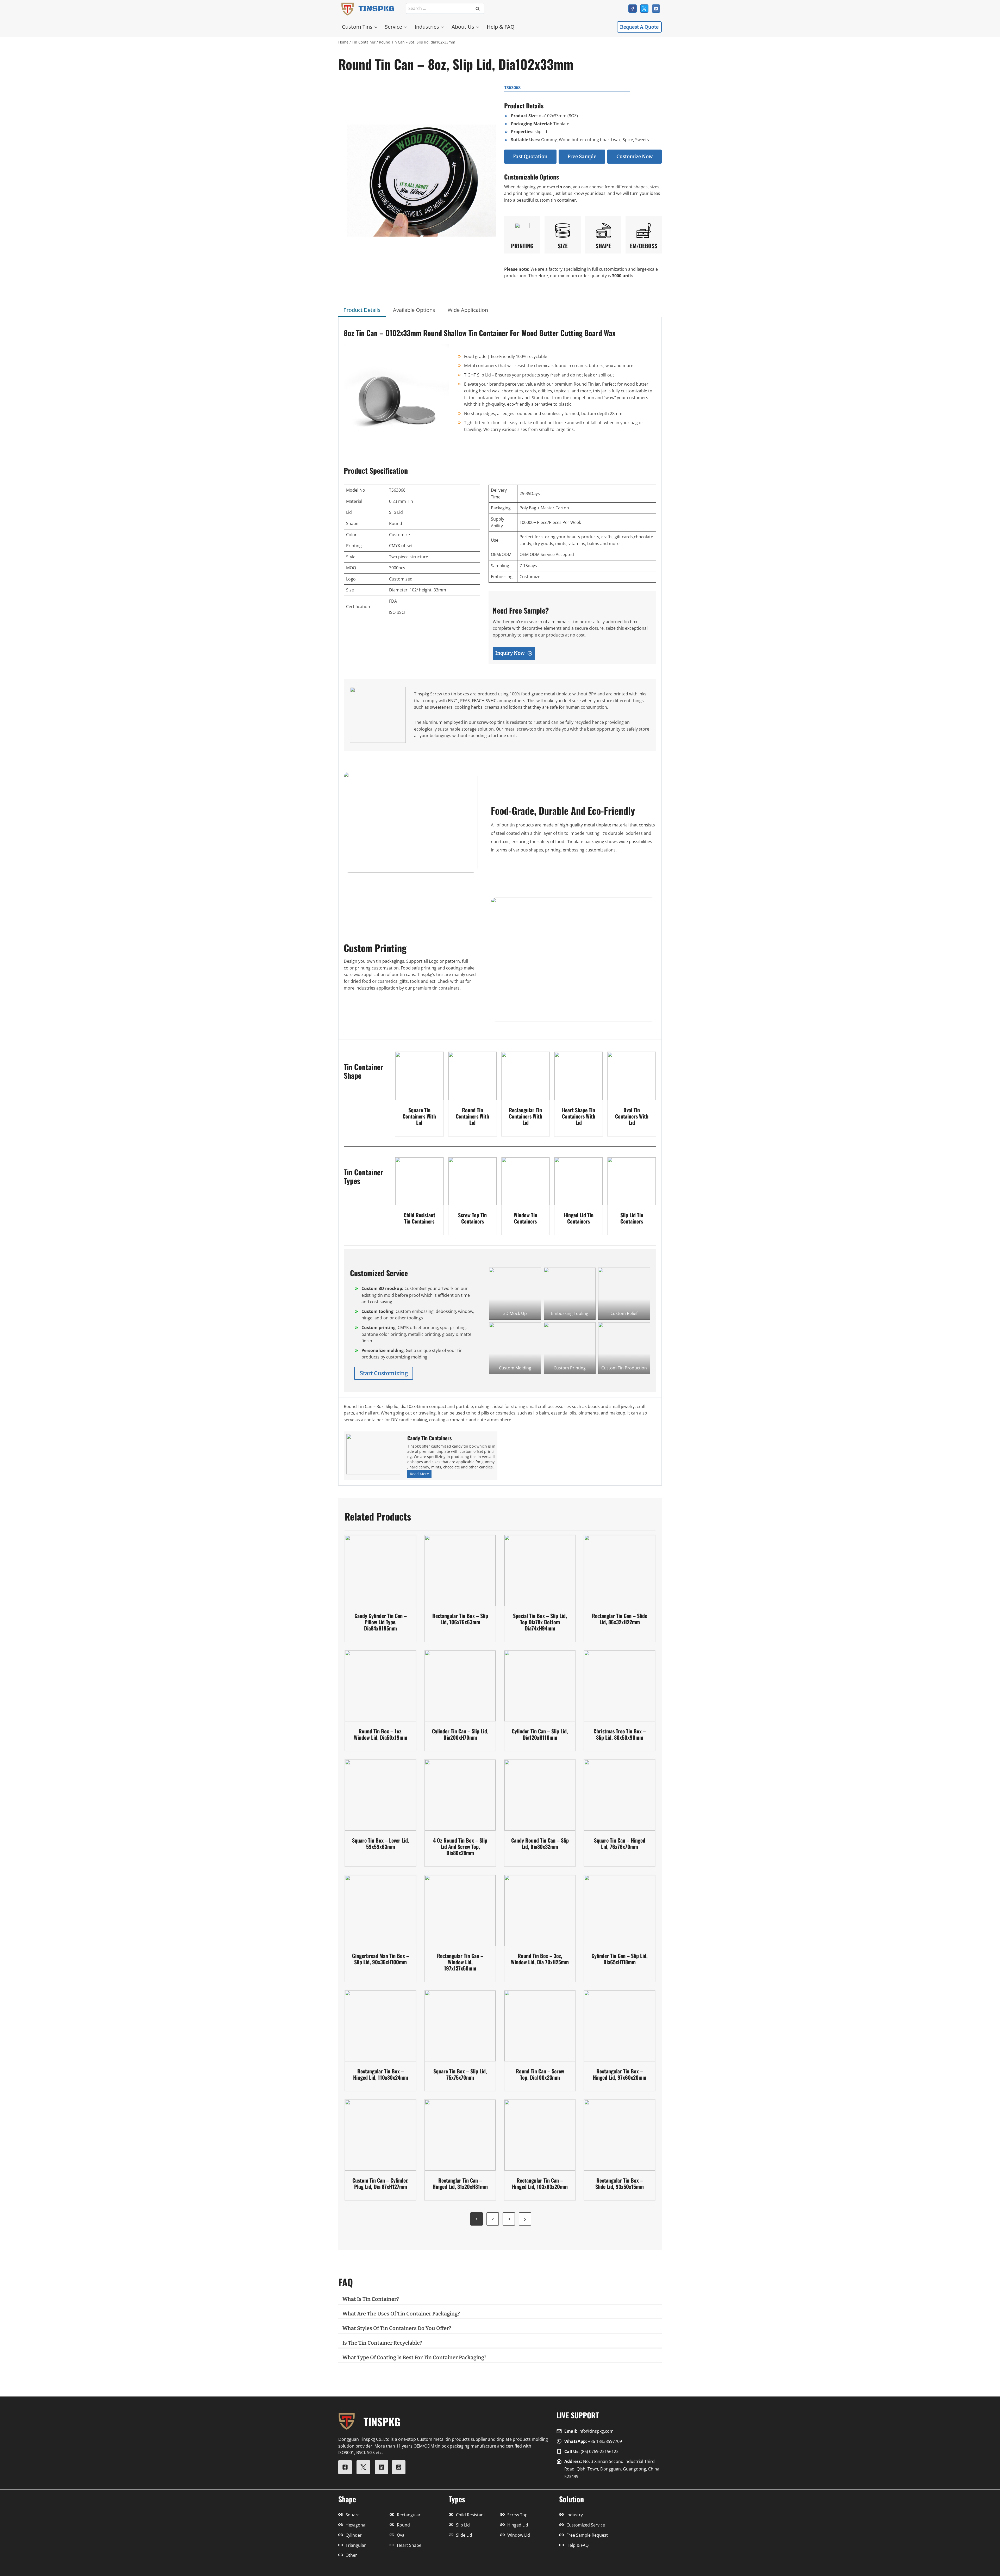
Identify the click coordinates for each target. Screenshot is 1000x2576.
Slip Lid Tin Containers (632, 1218)
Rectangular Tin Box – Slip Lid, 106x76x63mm (460, 1619)
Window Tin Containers (526, 1218)
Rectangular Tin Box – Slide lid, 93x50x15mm (620, 2183)
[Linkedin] (656, 9)
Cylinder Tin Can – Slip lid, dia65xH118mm (620, 1959)
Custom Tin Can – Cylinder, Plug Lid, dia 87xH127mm (380, 2183)
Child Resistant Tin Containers (419, 1218)
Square (353, 2515)
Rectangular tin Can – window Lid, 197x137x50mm (460, 1962)
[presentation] (419, 1076)
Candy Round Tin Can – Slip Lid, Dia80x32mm (540, 1843)
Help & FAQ (501, 27)
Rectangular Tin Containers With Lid (526, 1116)
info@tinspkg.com (596, 2431)
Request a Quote (639, 27)
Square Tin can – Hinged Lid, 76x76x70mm (620, 1843)
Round (403, 2525)
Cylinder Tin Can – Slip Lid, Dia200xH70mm (460, 1734)
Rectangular (409, 2515)
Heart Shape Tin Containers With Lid (579, 1116)
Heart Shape (409, 2545)
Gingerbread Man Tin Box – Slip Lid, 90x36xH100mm (381, 1959)
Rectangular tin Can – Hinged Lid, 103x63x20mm (540, 2183)
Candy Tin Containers (429, 1438)
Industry (575, 2515)
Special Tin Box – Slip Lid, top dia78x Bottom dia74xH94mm (540, 1622)
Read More (420, 1475)
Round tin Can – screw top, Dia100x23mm (540, 2074)
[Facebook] (633, 9)
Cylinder (354, 2535)
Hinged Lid (518, 2525)
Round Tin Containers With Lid (472, 1116)
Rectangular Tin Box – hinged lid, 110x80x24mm (381, 2074)
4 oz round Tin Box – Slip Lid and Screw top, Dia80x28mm (460, 1846)
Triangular (356, 2545)
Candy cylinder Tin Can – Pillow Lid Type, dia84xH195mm (381, 1622)
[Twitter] (644, 9)
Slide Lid (464, 2535)
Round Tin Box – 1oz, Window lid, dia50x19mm (381, 1734)
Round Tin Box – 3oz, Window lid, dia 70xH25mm (540, 1959)
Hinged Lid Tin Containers (579, 1218)
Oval (401, 2535)
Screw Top (517, 2515)
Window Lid (519, 2535)
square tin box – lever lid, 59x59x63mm (381, 1843)
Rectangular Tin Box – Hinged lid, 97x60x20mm (620, 2074)
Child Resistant (471, 2515)
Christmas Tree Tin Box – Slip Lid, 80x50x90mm (620, 1734)
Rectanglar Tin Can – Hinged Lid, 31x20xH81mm (460, 2183)
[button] (515, 1293)
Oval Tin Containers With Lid (632, 1116)
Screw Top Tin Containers (472, 1218)
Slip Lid (463, 2525)
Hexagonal (356, 2525)
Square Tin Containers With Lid (419, 1116)
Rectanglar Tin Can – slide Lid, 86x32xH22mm (620, 1619)
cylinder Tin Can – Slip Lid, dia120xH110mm (540, 1734)
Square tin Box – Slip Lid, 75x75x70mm (460, 2074)
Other (351, 2555)
